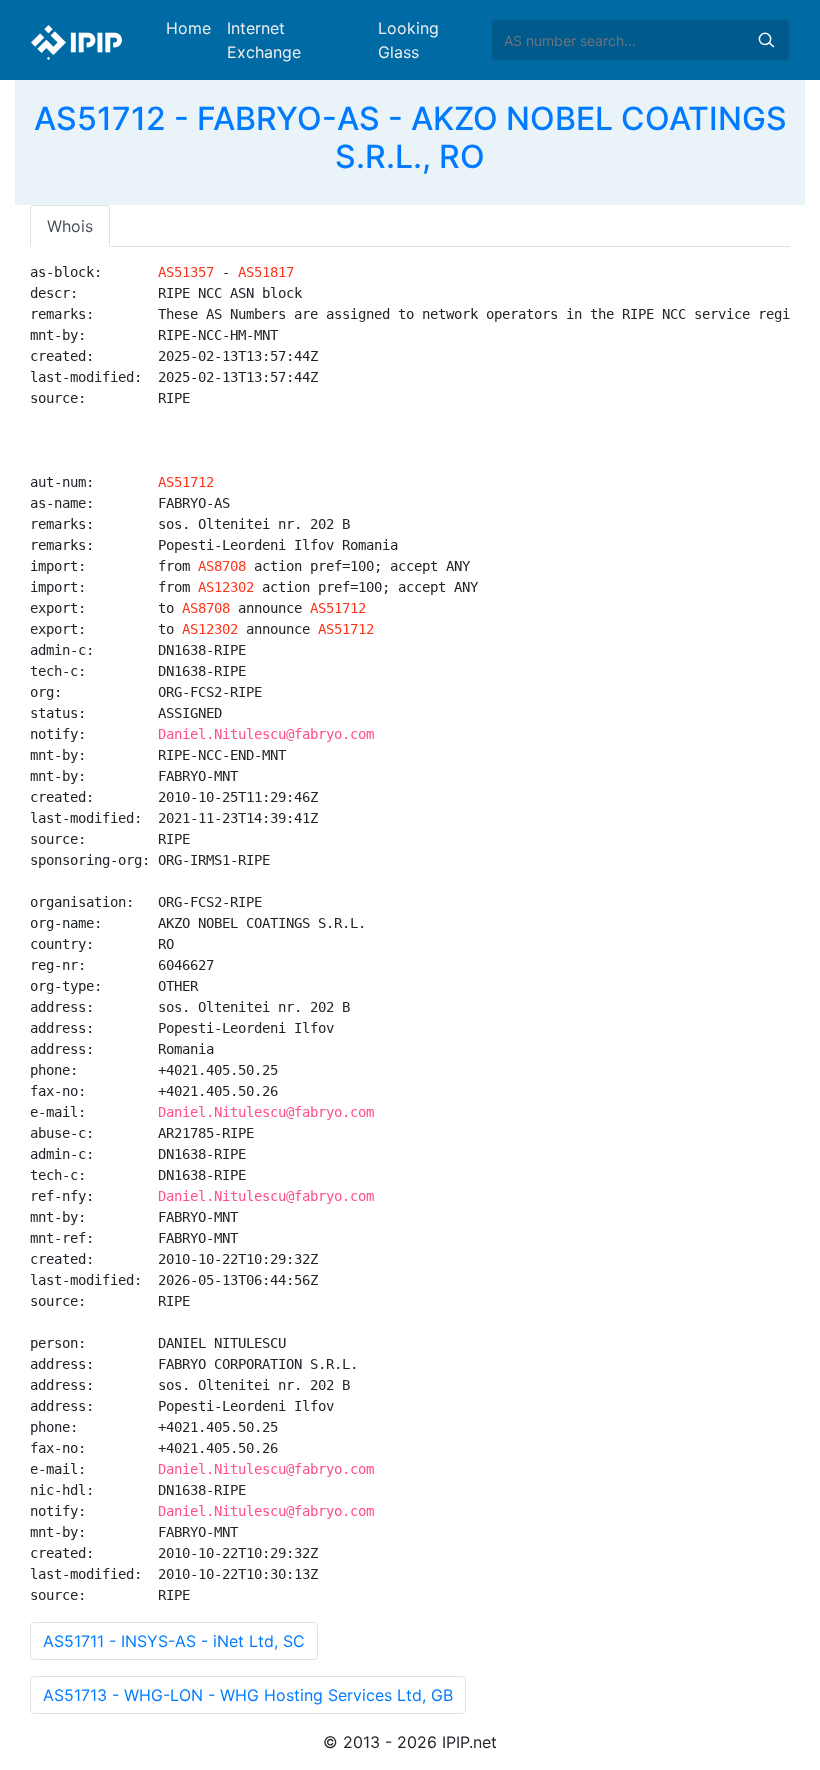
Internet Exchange (264, 40)
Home (188, 28)
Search (766, 40)
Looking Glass (408, 40)
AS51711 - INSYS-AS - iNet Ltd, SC (174, 1641)
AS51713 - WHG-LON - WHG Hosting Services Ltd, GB (248, 1695)
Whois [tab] (70, 226)
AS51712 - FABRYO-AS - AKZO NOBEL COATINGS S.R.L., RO (410, 137)
